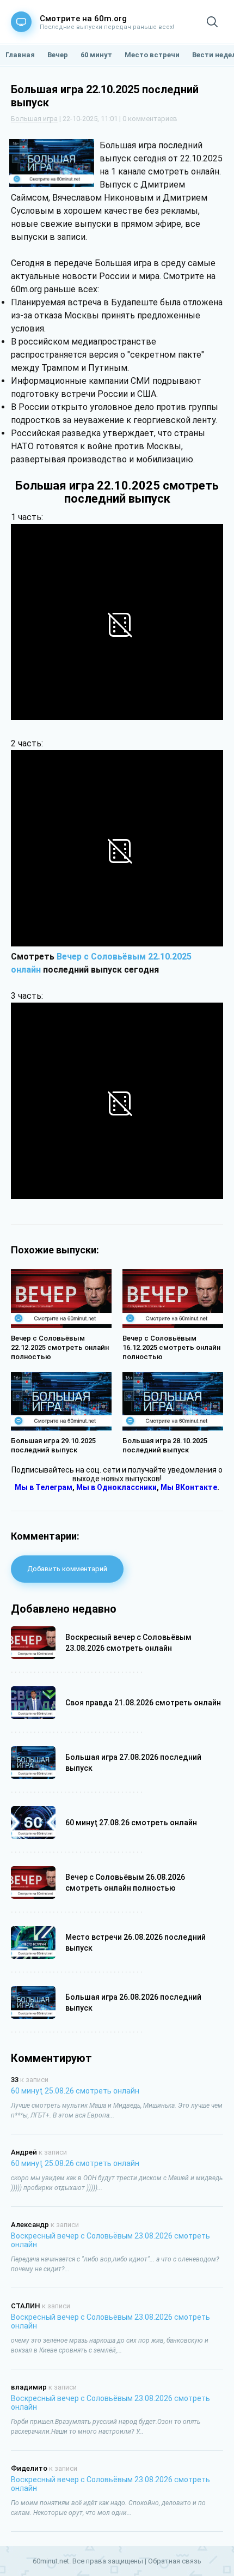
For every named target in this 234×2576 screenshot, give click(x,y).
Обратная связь (175, 2561)
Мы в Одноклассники (116, 1487)
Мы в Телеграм (44, 1487)
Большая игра (34, 119)
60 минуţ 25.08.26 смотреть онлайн (75, 2091)
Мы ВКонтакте (189, 1487)
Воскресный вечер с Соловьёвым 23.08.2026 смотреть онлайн (110, 2240)
